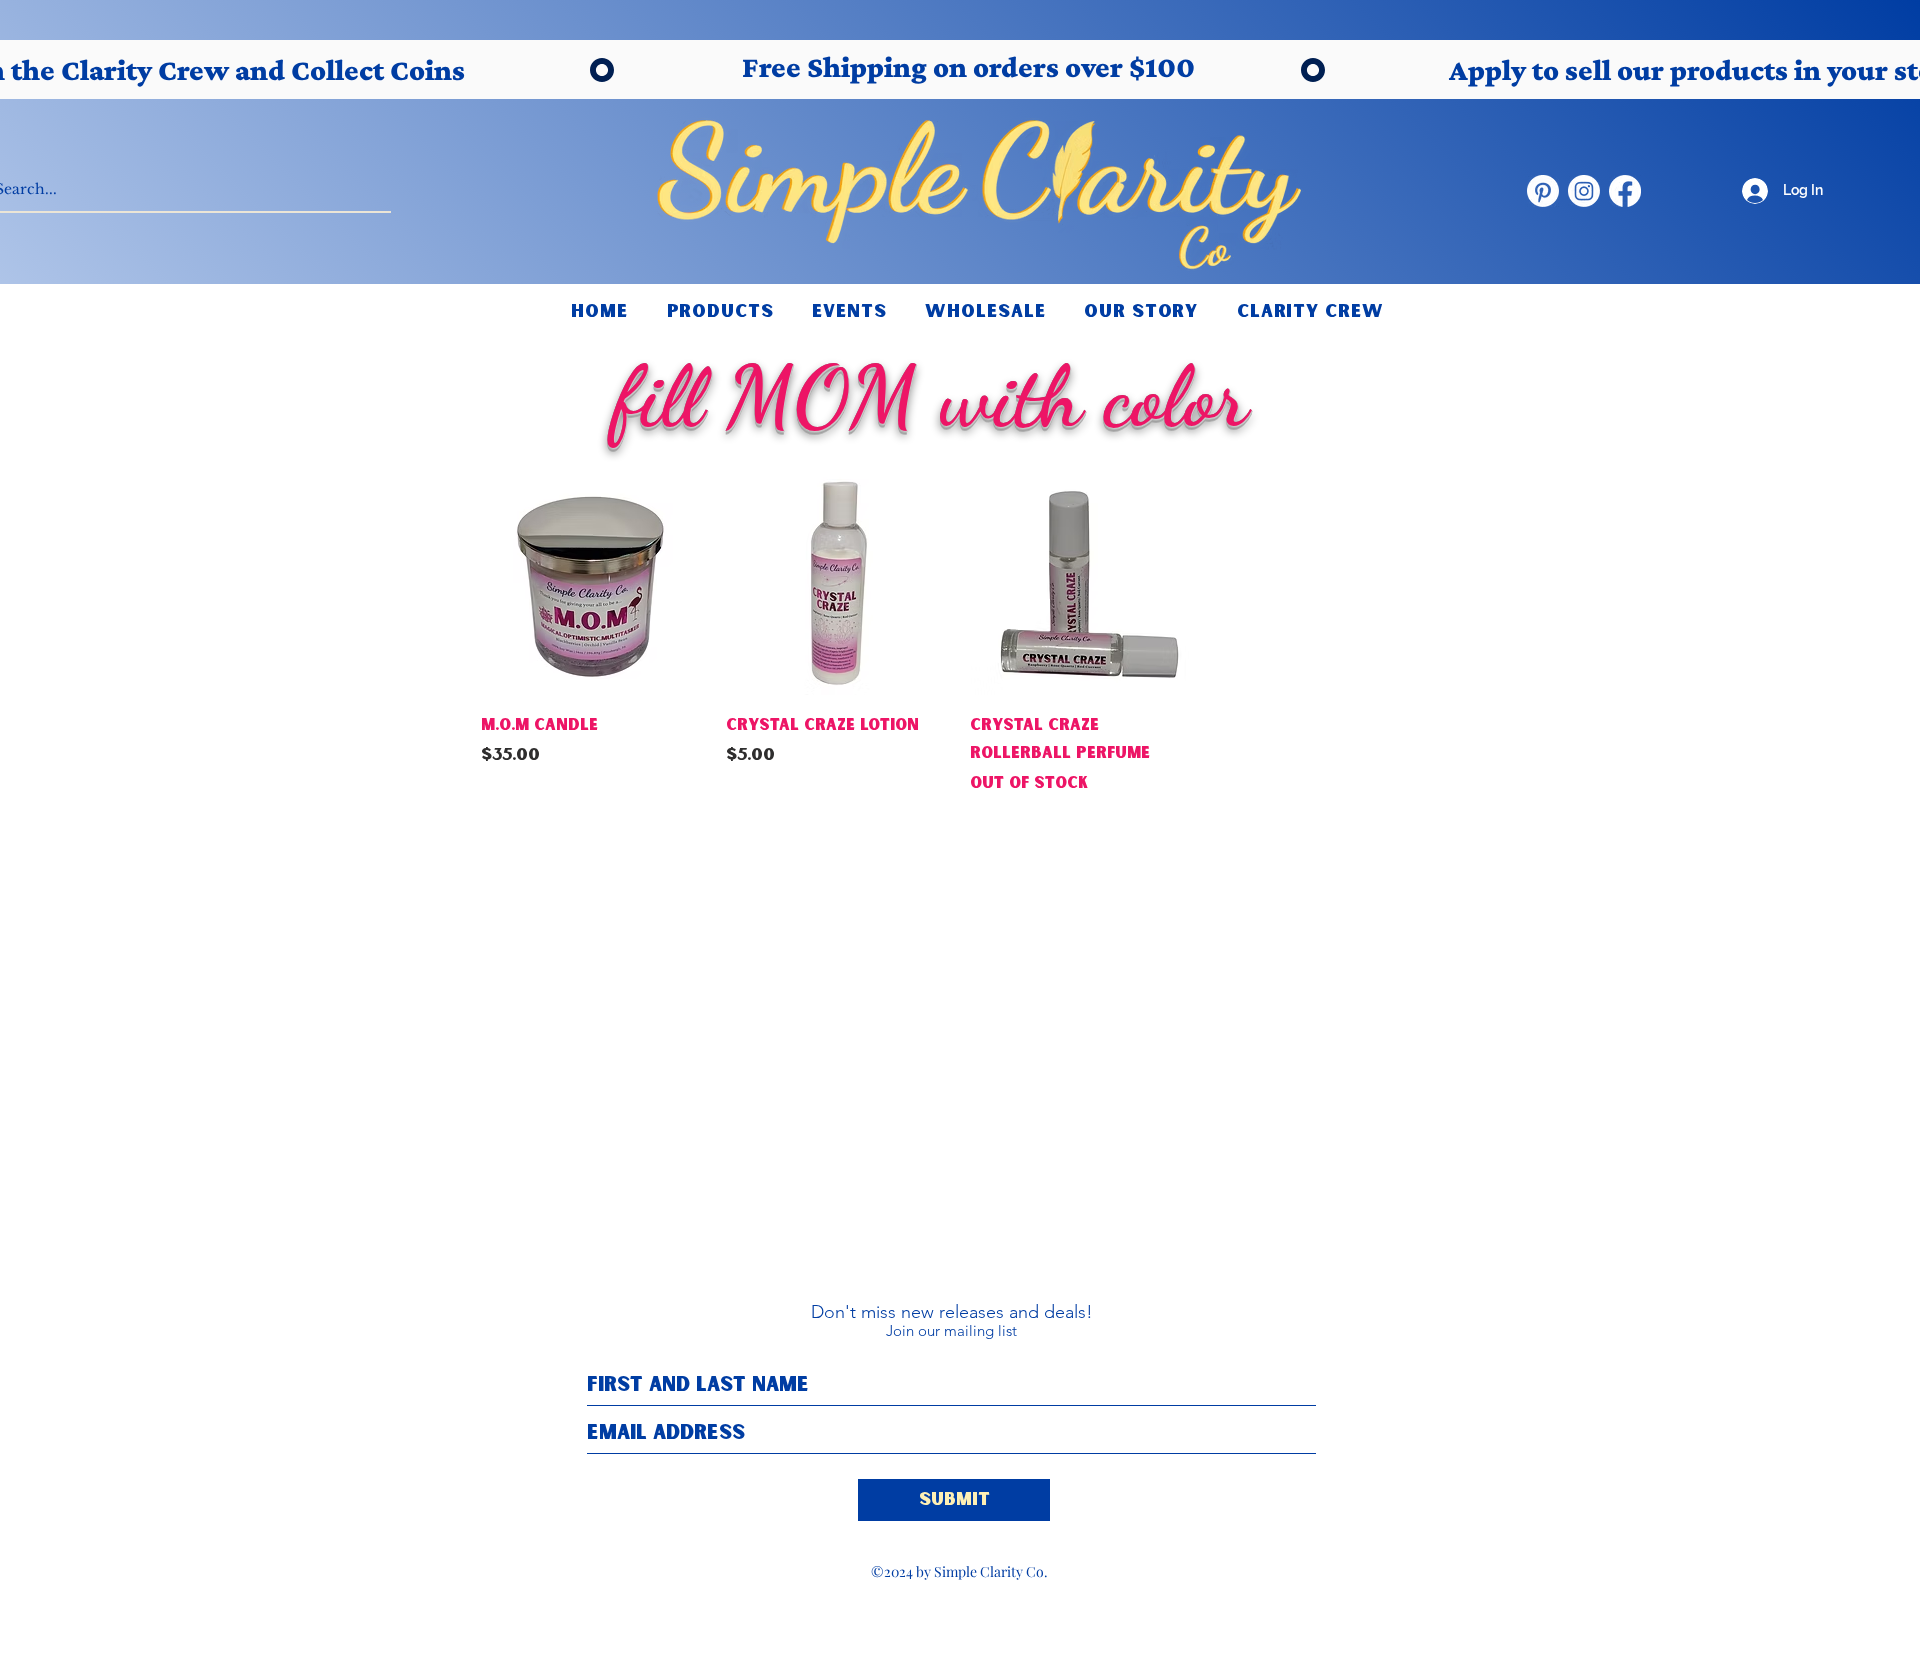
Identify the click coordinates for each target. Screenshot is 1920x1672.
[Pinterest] (1543, 191)
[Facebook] (1625, 191)
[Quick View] (593, 583)
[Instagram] (1584, 191)
